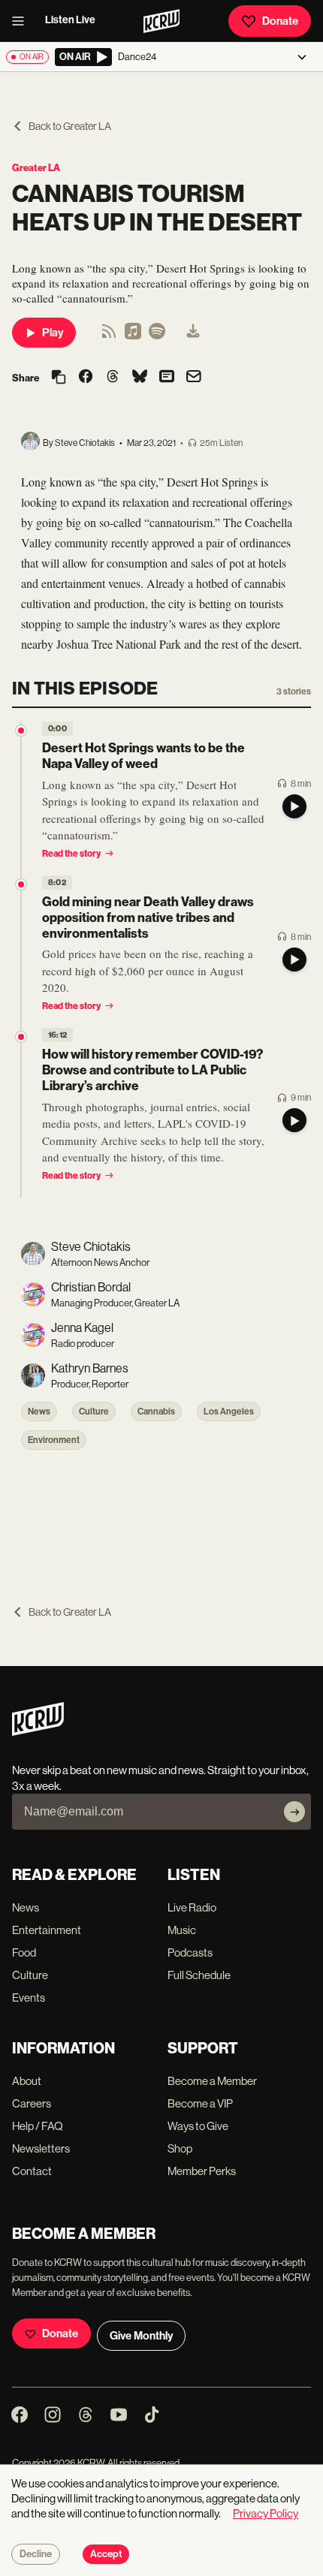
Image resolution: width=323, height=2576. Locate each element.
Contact (32, 2171)
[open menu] (23, 21)
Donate (280, 21)
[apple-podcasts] (133, 336)
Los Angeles (229, 1412)
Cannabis (156, 1412)
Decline (36, 2554)
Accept (106, 2554)
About (27, 2081)
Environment (54, 1440)
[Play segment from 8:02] (21, 884)
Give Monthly (141, 2336)
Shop (180, 2148)
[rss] (109, 336)
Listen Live (70, 20)
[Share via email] (194, 378)
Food (24, 1952)
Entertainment (47, 1930)
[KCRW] (38, 1732)
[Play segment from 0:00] (21, 731)
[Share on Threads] (113, 378)
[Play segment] (294, 806)
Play (53, 333)
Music (182, 1930)
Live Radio (192, 1907)
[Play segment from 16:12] (21, 1037)
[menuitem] (193, 333)
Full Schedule (199, 1975)
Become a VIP (200, 2103)
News (39, 1412)
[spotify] (157, 336)
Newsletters (41, 2148)
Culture (94, 1412)
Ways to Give (198, 2126)
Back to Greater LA (70, 126)
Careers (32, 2103)
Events (29, 1998)
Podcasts (190, 1952)
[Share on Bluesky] (140, 378)
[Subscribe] (294, 1812)
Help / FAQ (38, 2126)
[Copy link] (59, 378)
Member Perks (202, 2171)
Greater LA (36, 168)
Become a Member (212, 2081)
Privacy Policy (266, 2513)
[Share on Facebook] (86, 378)
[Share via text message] (167, 378)
